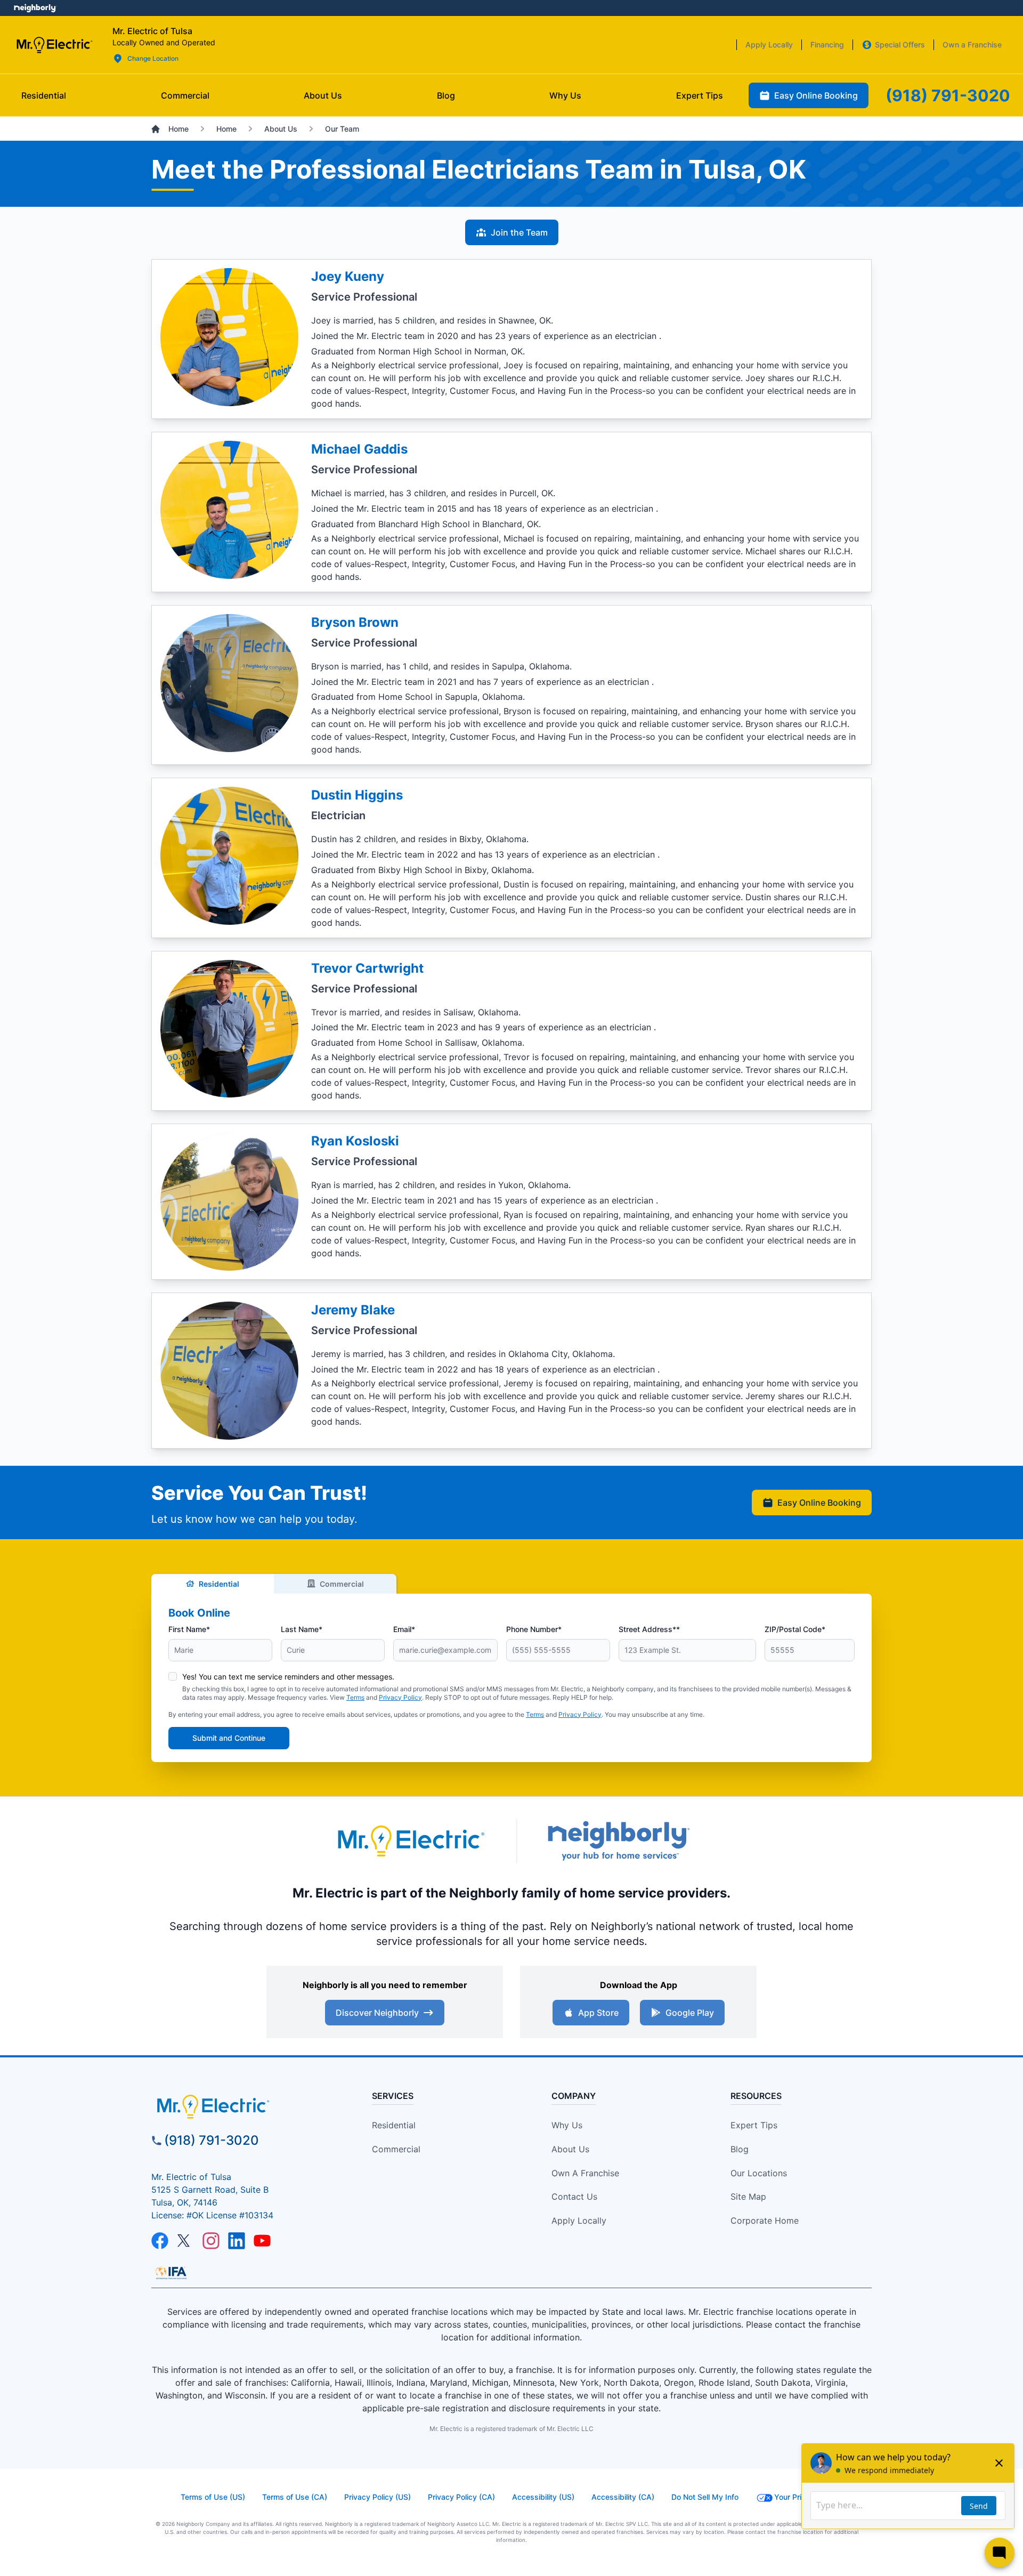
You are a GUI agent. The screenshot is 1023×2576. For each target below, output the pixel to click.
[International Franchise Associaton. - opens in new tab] (171, 2273)
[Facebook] (160, 2241)
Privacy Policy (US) (377, 2497)
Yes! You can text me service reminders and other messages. (288, 1677)
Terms (355, 1697)
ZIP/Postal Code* (795, 1629)
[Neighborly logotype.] (618, 1841)
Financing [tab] (827, 45)
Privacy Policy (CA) (461, 2497)
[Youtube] (262, 2241)
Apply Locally (579, 2220)
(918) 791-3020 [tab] (948, 95)
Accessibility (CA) (623, 2497)
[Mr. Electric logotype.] (410, 1841)
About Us (570, 2149)
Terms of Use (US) (213, 2497)
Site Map (748, 2197)
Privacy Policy (400, 1697)
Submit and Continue (229, 1738)
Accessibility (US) (543, 2497)
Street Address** (649, 1629)
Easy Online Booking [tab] (816, 95)
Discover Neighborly (377, 2013)
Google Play (690, 2013)
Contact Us (574, 2197)
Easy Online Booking (819, 1503)
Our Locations (759, 2173)
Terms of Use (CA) (295, 2497)
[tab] (323, 95)
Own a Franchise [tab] (972, 45)
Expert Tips (754, 2125)
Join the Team (519, 232)
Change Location (153, 58)
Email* (404, 1629)
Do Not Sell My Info (705, 2497)
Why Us (567, 2125)
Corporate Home (765, 2220)
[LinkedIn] (237, 2241)
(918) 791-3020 (212, 2140)
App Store (598, 2013)
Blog (740, 2149)
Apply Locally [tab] (769, 45)
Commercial (342, 1584)
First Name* (189, 1629)
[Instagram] (211, 2241)
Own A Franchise (585, 2173)
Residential (219, 1584)
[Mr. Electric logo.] (54, 45)
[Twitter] (185, 2241)
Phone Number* (534, 1629)
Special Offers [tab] (900, 45)
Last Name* (302, 1629)
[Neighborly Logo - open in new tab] (35, 8)
